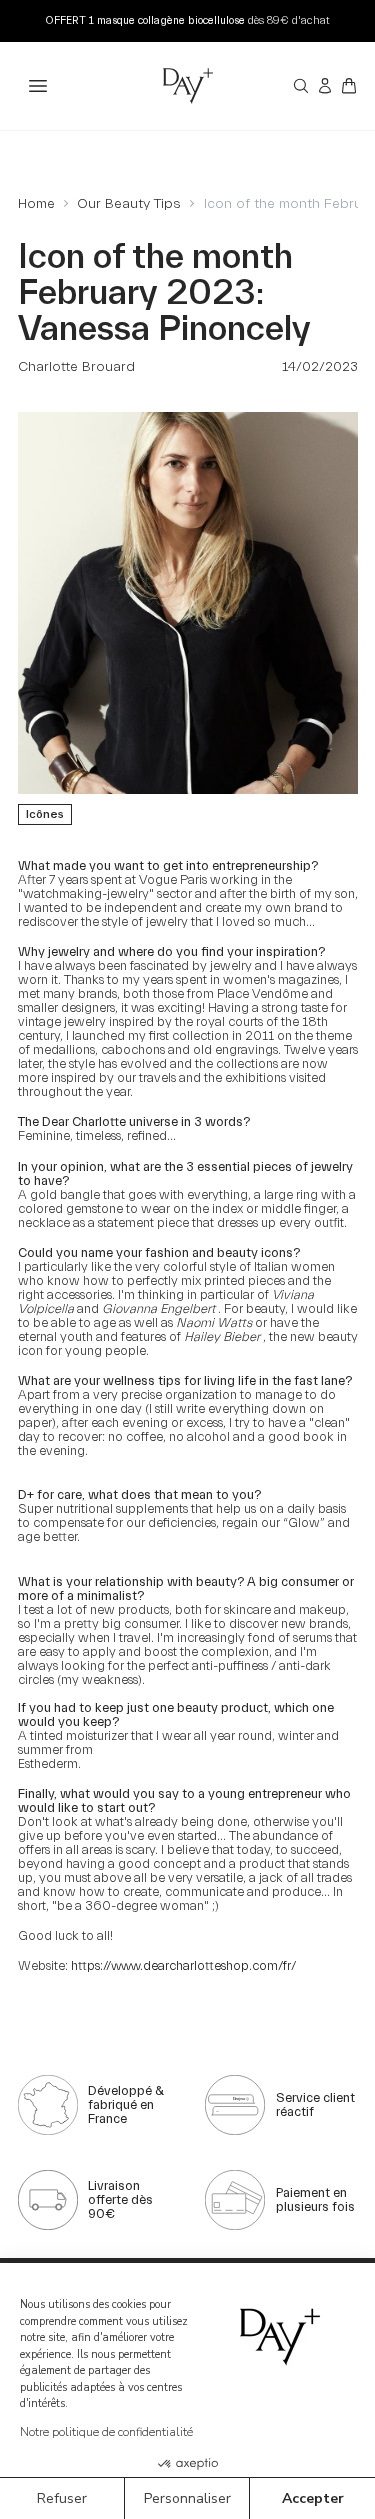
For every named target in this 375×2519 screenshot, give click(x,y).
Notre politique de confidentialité (106, 2432)
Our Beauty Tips (129, 204)
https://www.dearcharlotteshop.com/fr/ (183, 1965)
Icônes (45, 813)
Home (36, 204)
